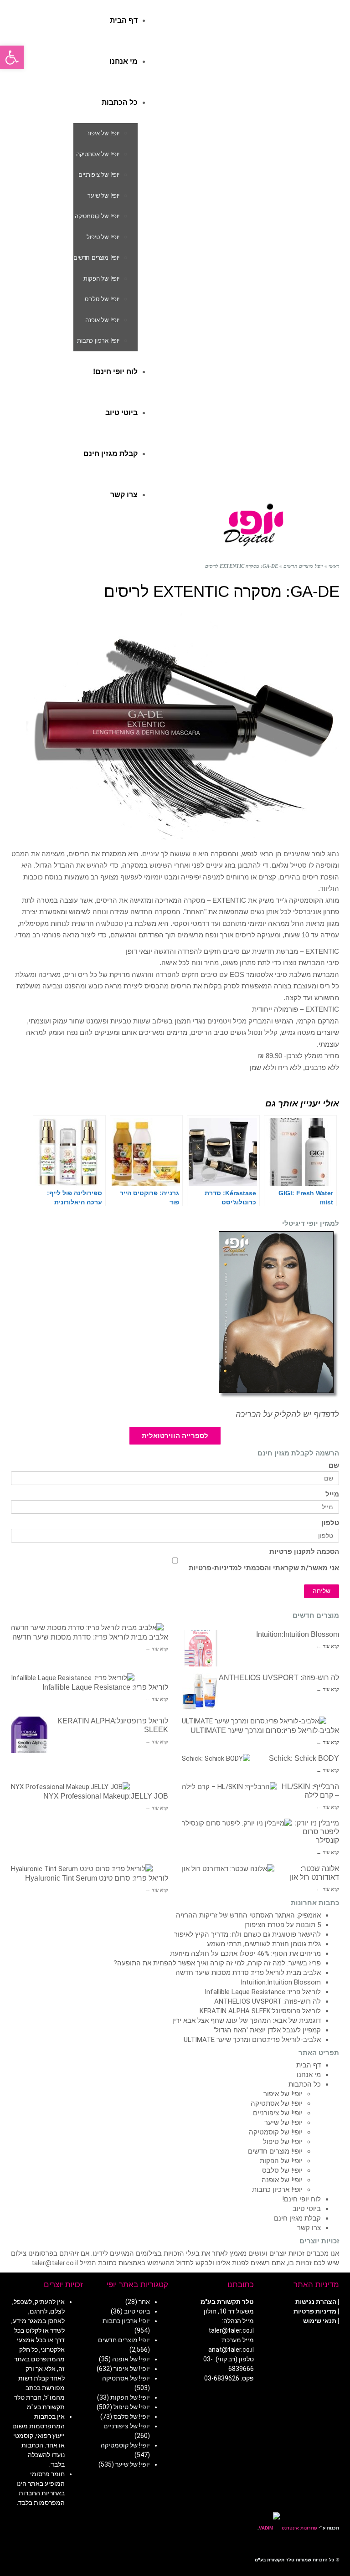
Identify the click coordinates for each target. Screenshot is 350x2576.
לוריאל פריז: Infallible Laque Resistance (105, 1687)
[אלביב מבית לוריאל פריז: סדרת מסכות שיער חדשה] (87, 1628)
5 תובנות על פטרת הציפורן (283, 1925)
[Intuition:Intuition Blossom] (200, 1648)
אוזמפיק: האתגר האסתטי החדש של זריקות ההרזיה (248, 1915)
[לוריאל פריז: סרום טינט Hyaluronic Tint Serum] (82, 1869)
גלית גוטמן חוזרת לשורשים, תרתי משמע (264, 1944)
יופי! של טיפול (283, 2142)
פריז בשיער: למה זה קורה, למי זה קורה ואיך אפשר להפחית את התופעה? (217, 1963)
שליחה (322, 1591)
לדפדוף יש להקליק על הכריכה (287, 1414)
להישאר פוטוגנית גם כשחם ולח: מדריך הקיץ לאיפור (247, 1934)
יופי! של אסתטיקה (277, 2103)
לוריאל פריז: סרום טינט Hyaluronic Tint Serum (97, 1878)
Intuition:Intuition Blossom (298, 1634)
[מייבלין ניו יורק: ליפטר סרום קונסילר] (237, 1823)
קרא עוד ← (157, 1649)
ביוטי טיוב (307, 2209)
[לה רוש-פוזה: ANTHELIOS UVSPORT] (200, 1692)
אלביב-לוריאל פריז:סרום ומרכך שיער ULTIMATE (265, 1730)
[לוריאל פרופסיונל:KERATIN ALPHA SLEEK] (29, 1735)
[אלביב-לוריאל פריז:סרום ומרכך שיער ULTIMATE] (254, 1721)
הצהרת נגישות (316, 2302)
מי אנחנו (309, 2075)
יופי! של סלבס (282, 2170)
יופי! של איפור (283, 2094)
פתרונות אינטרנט (299, 2528)
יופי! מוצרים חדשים (275, 2151)
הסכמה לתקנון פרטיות (304, 1552)
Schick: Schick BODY (304, 1758)
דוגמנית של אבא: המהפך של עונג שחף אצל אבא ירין (247, 2021)
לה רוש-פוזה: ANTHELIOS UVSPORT (279, 1678)
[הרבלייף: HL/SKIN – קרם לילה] (229, 1787)
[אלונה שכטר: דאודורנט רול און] (228, 1869)
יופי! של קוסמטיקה (276, 2132)
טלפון (330, 1523)
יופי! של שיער (283, 2123)
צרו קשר (309, 2228)
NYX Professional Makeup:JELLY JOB (106, 1796)
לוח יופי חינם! (301, 2199)
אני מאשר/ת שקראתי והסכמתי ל (264, 1568)
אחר (144, 2302)
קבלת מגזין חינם (297, 2218)
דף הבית (309, 2065)
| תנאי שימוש (321, 2321)
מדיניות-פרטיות (213, 1568)
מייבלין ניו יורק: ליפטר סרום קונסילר (317, 1832)
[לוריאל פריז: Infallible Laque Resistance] (73, 1678)
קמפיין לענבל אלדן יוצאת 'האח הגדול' (267, 2030)
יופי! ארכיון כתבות (277, 2190)
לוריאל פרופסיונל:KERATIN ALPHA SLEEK (260, 2011)
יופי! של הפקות (281, 2161)
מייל (332, 1494)
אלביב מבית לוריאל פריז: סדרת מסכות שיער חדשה (90, 1637)
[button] (12, 57)
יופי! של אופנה (282, 2180)
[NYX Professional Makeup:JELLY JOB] (70, 1787)
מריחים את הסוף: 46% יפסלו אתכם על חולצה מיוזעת (245, 1954)
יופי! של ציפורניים (278, 2113)
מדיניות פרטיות (315, 2311)
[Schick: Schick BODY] (216, 1759)
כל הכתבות (305, 2084)
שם (334, 1466)
